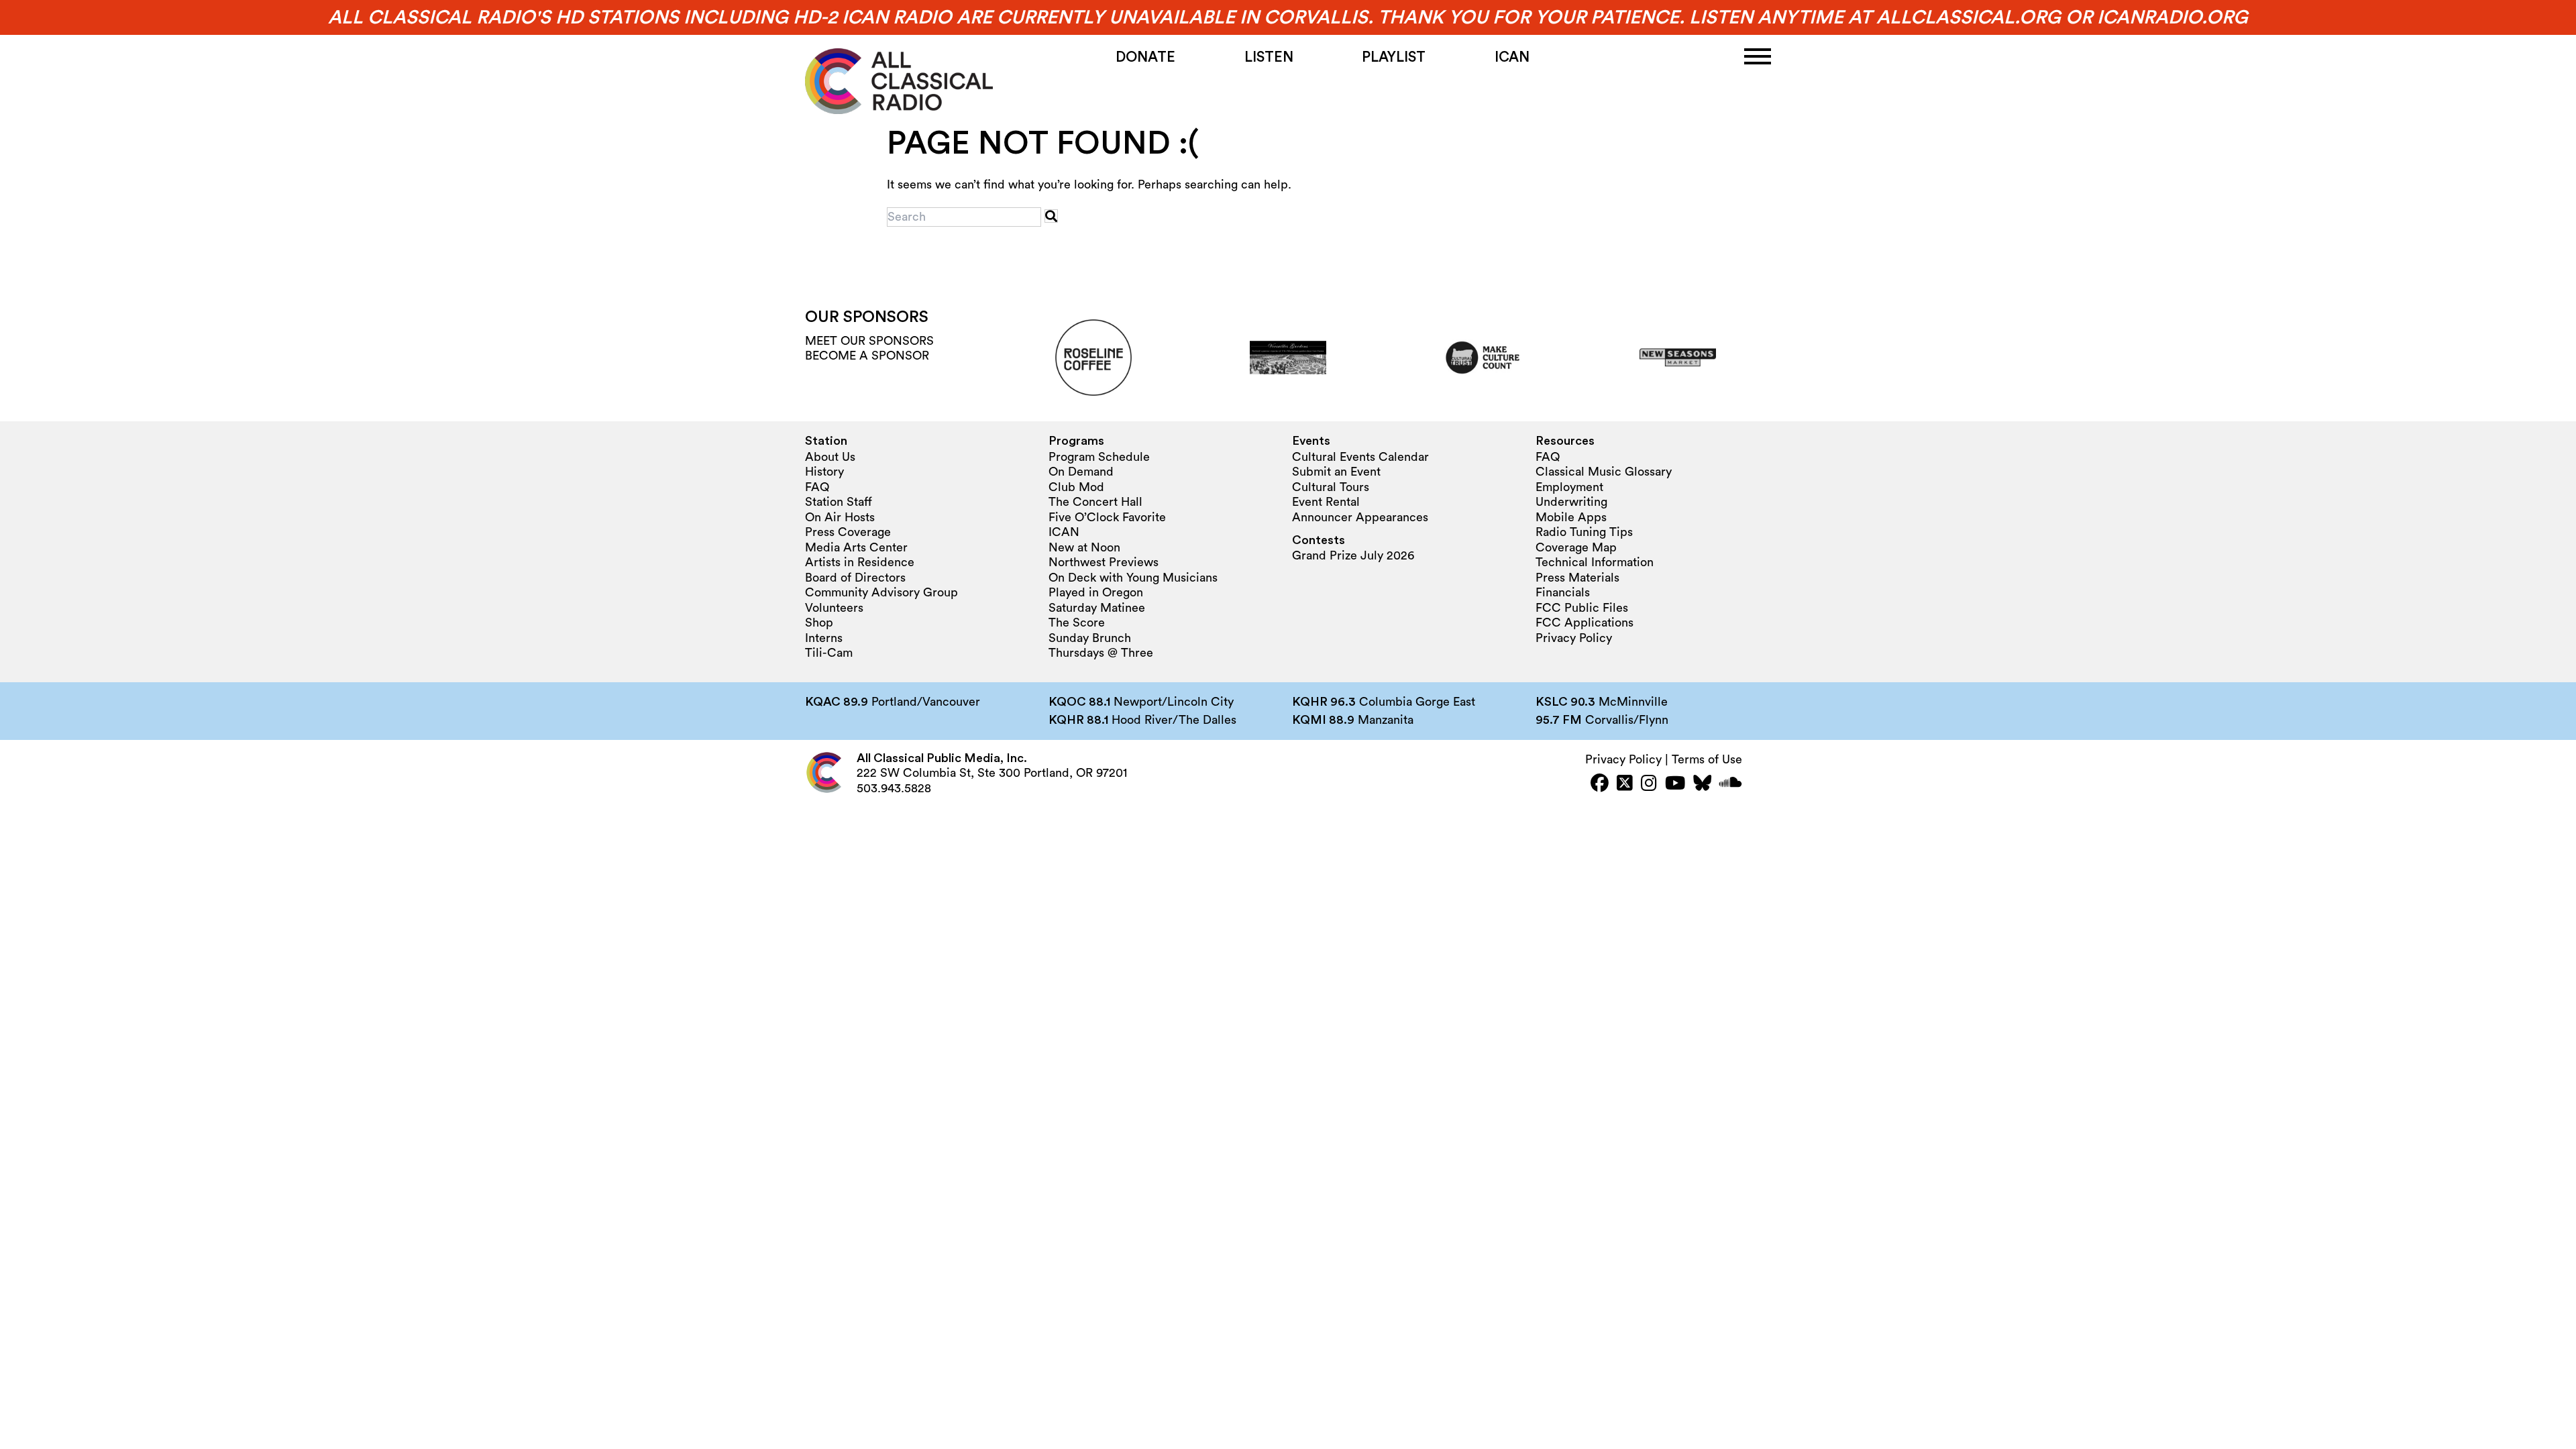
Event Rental (1326, 502)
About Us (830, 457)
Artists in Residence (860, 562)
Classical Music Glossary (1604, 472)
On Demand (1081, 472)
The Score (1077, 623)
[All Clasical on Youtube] (1675, 785)
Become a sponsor (867, 356)
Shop (819, 623)
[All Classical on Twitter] (1625, 785)
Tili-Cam (829, 653)
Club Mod (1076, 487)
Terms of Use (1707, 759)
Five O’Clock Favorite (1107, 517)
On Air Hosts (840, 517)
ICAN (1512, 57)
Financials (1563, 592)
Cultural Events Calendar (1360, 457)
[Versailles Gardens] (1288, 358)
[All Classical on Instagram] (1649, 785)
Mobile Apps (1571, 517)
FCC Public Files (1582, 608)
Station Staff (839, 502)
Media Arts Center (856, 547)
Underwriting (1571, 502)
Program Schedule (1099, 457)
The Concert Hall (1095, 502)
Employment (1569, 487)
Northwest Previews (1104, 562)
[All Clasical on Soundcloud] (1731, 785)
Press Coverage (848, 532)
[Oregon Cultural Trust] (1483, 358)
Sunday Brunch (1090, 638)
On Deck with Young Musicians (1133, 578)
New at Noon (1084, 547)
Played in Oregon (1096, 592)
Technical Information (1595, 562)
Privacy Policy (1574, 638)
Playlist (1394, 57)
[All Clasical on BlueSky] (1702, 785)
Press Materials (1577, 578)
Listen (1269, 57)
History (824, 472)
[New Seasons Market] (1678, 358)
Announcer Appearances (1360, 517)
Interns (824, 638)
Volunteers (834, 608)
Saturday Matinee (1097, 608)
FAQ (817, 487)
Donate (1145, 57)
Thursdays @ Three (1101, 653)
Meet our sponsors (869, 341)
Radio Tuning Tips (1584, 532)
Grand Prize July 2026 (1353, 555)
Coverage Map (1576, 547)
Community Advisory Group (881, 592)
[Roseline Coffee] (1093, 358)
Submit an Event (1336, 472)
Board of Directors (855, 578)
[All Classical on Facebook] (1600, 785)
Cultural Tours (1331, 487)
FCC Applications (1585, 623)
